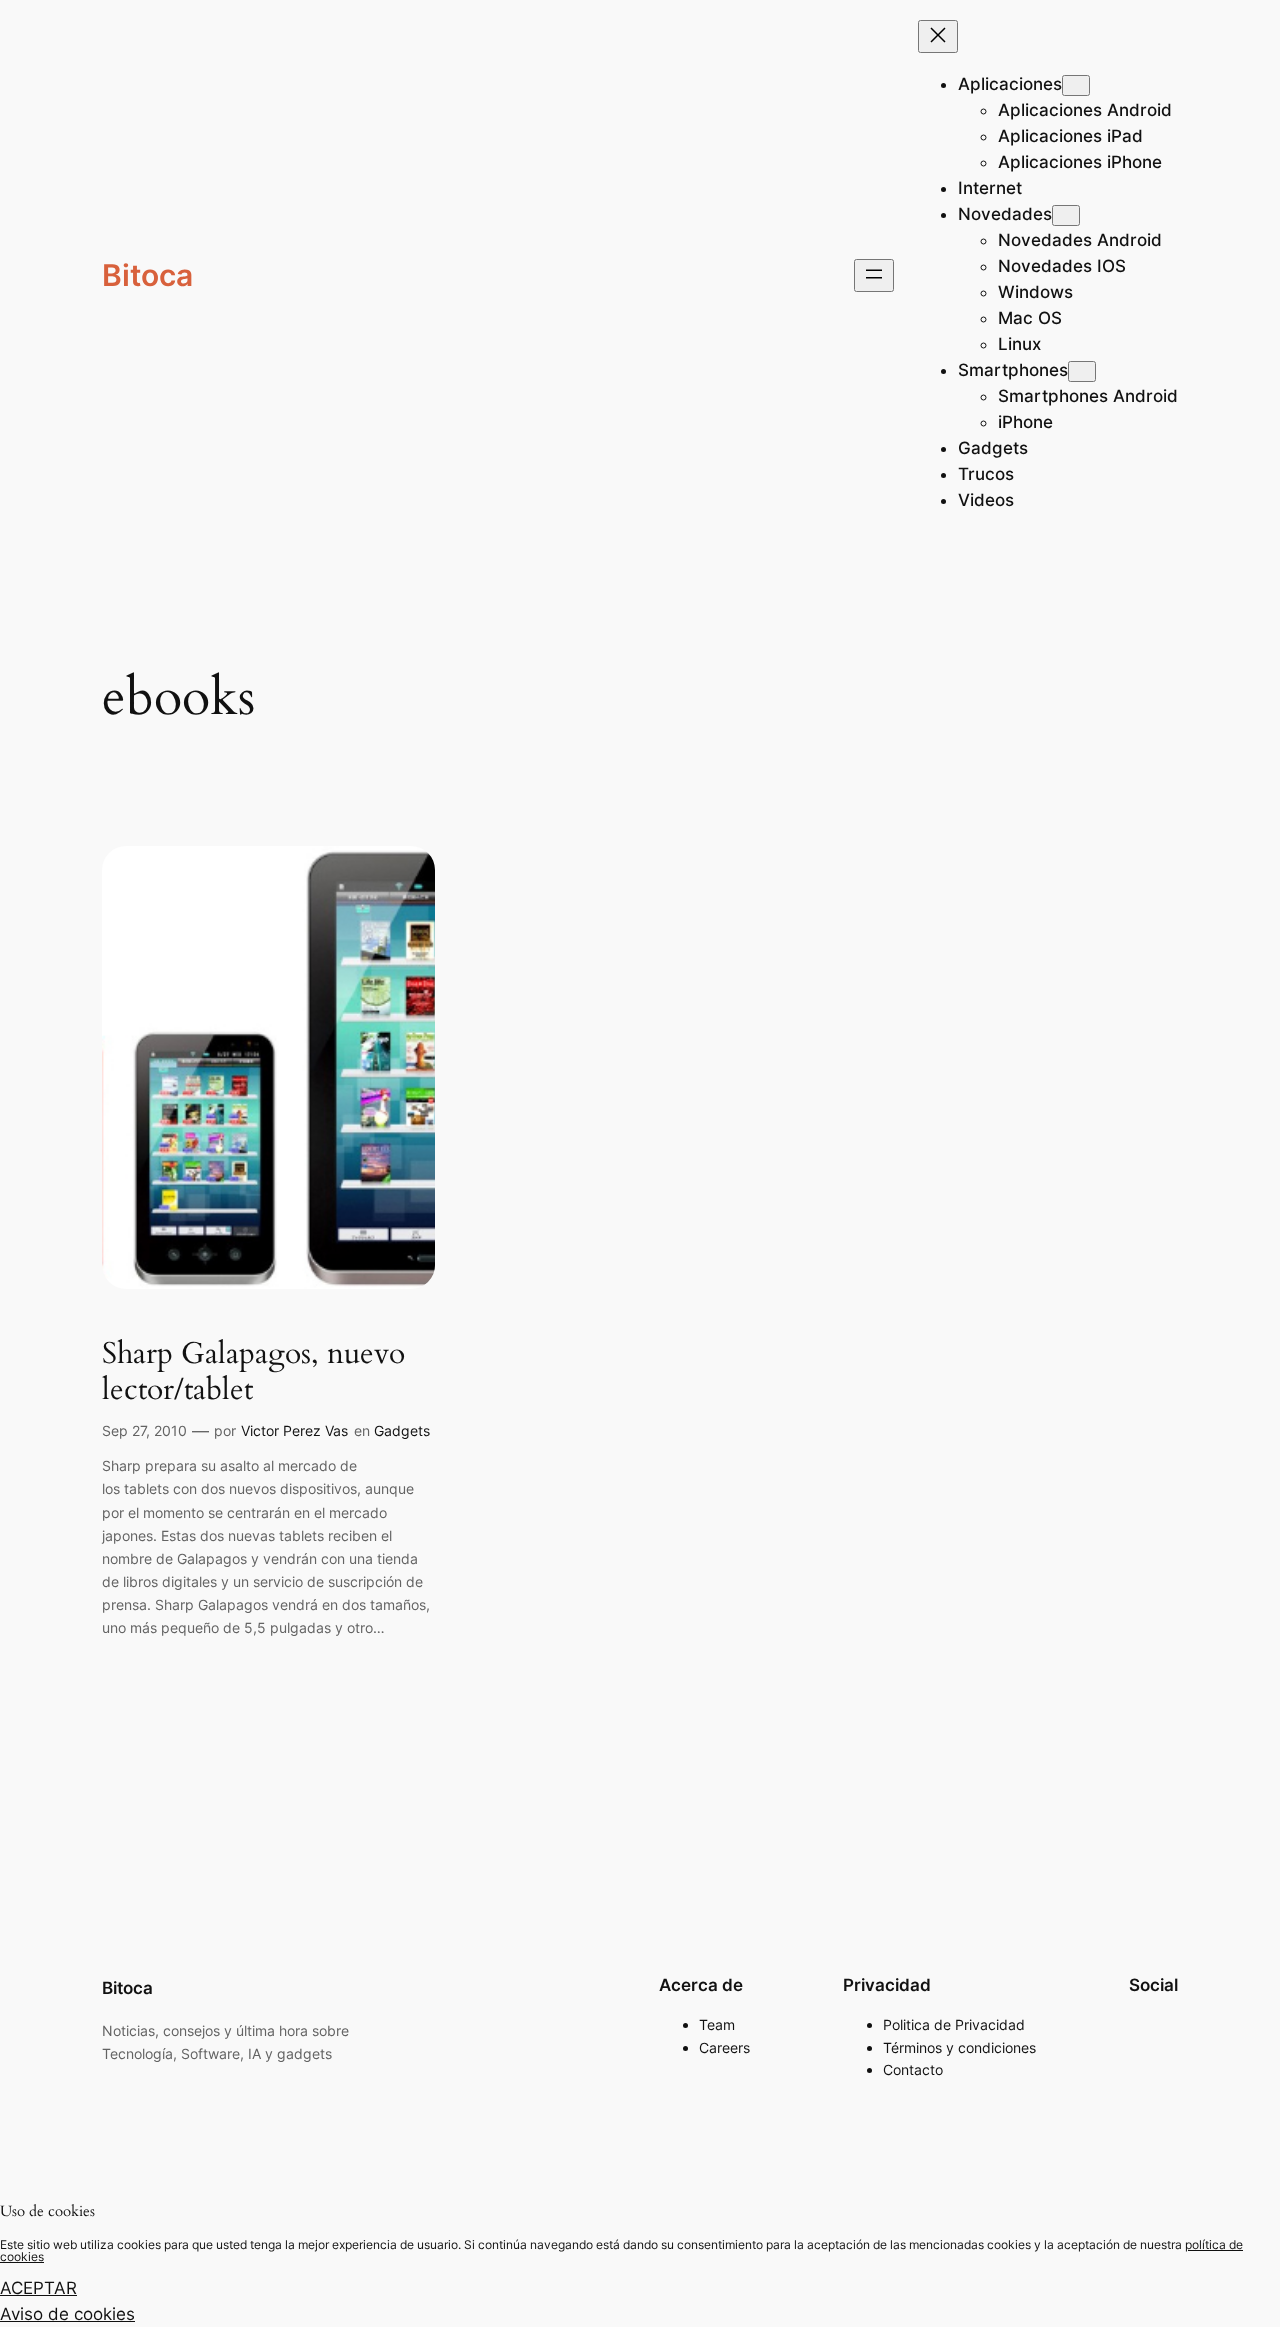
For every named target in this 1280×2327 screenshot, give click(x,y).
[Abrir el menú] (874, 275)
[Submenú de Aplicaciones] (1076, 85)
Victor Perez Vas (294, 1430)
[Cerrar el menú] (938, 36)
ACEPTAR (38, 2288)
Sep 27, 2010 (144, 1430)
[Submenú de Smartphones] (1082, 371)
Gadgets (402, 1430)
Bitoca (147, 275)
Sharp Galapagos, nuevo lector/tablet (253, 1372)
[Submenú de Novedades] (1066, 215)
